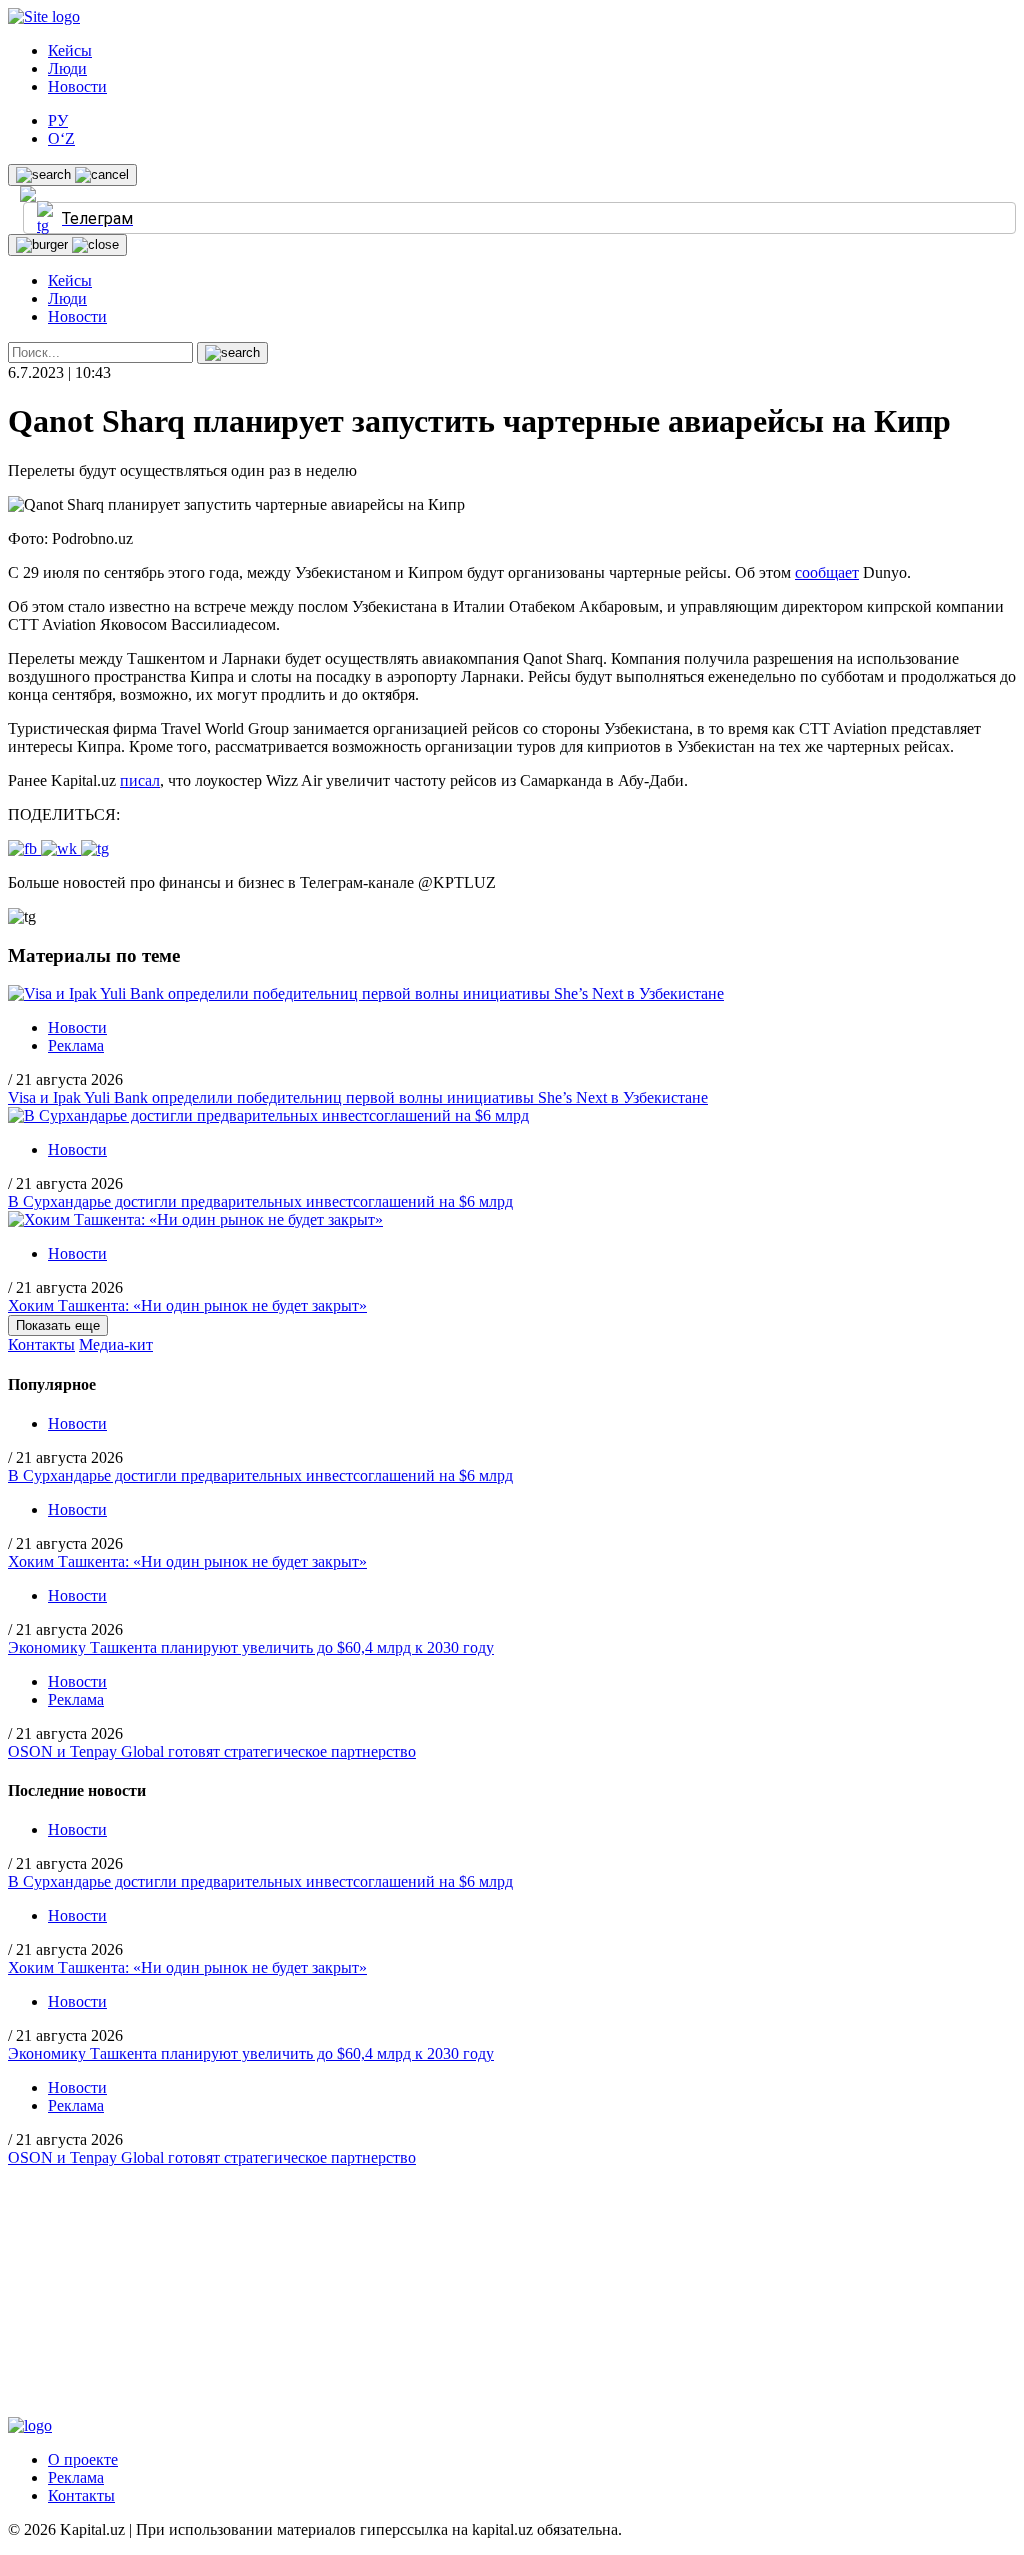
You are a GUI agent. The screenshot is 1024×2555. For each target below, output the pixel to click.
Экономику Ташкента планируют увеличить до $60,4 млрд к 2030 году (251, 1647)
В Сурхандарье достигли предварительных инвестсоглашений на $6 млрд (260, 1201)
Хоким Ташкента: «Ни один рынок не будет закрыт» (187, 1305)
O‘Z (61, 138)
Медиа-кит (116, 1344)
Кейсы (70, 50)
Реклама (76, 1045)
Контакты (41, 1344)
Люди (67, 68)
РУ (58, 120)
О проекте (83, 2459)
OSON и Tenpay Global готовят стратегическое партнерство (212, 1751)
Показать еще (58, 1325)
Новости (77, 86)
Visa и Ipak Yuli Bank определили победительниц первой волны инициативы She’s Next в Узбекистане (358, 1097)
